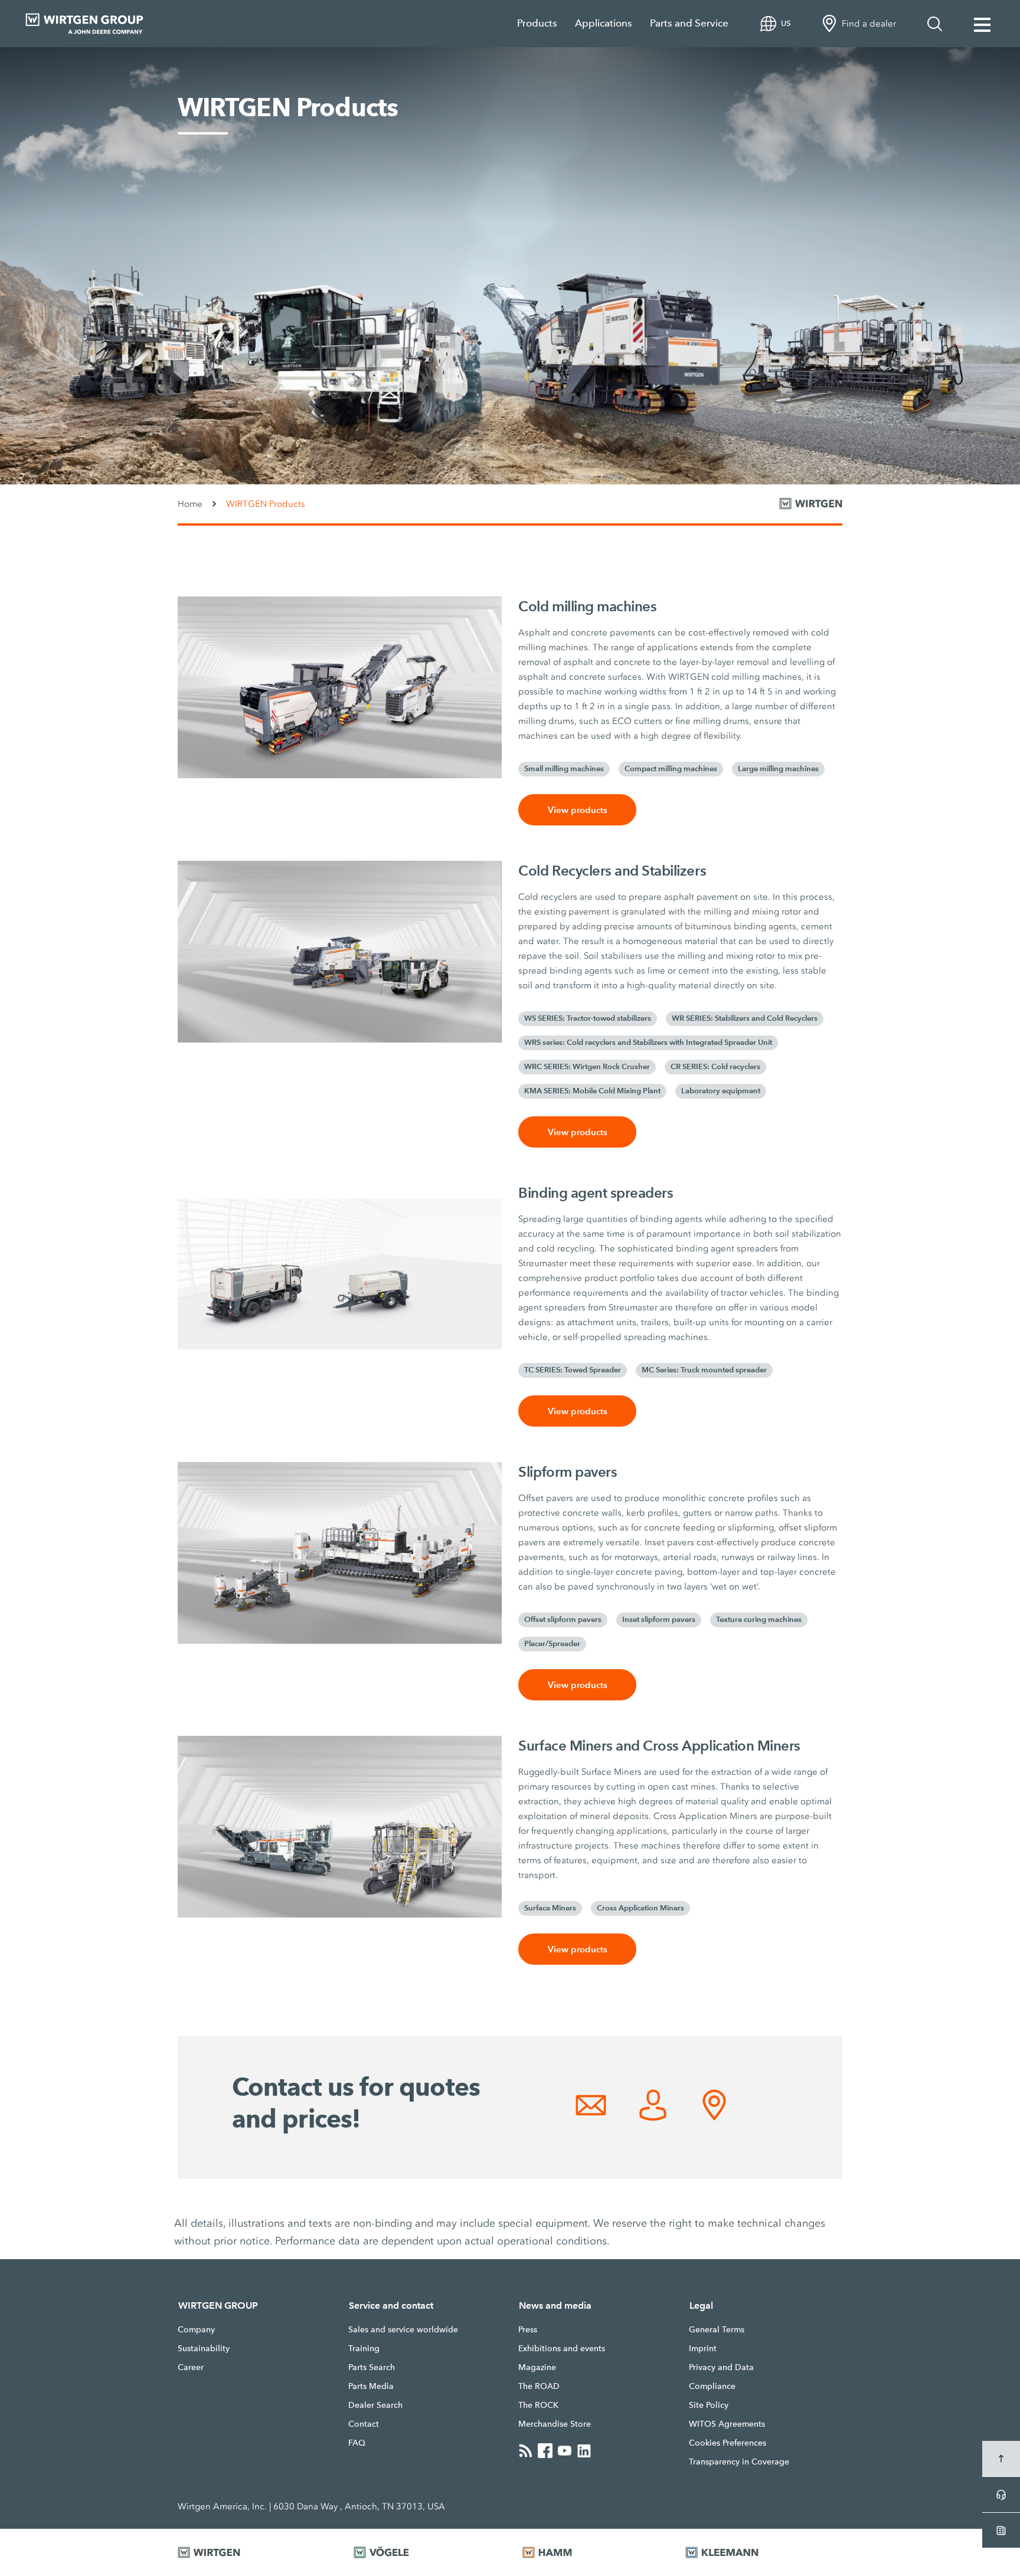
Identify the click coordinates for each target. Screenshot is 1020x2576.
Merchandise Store (555, 2424)
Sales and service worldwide (403, 2329)
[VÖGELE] (423, 2552)
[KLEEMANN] (764, 2552)
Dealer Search (375, 2405)
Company (196, 2329)
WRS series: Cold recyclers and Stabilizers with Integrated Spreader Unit (648, 1043)
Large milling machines (778, 769)
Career (191, 2367)
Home (190, 504)
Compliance (712, 2386)
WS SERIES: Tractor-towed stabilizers (588, 1018)
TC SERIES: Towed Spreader (573, 1370)
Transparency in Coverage (739, 2462)
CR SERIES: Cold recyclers (715, 1067)
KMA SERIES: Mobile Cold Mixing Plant (592, 1091)
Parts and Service (689, 23)
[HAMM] (589, 2552)
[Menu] (982, 24)
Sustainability (204, 2348)
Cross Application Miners (640, 1908)
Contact (364, 2424)
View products (578, 810)
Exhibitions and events (562, 2348)
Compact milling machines (671, 769)
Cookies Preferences (728, 2443)
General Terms (717, 2329)
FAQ (357, 2443)
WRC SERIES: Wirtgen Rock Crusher (587, 1067)
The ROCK (538, 2405)
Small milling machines (564, 769)
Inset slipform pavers (659, 1620)
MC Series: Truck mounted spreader (704, 1370)
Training (364, 2348)
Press (528, 2329)
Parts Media (371, 2386)
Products (537, 23)
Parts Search (372, 2367)
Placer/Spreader (552, 1644)
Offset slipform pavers (563, 1620)
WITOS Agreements (727, 2424)
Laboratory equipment (721, 1091)
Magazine (537, 2367)
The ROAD (539, 2386)
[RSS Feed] (526, 2450)
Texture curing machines (759, 1620)
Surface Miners (550, 1908)
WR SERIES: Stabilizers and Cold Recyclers (745, 1018)
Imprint (703, 2348)
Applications (604, 23)
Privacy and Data (721, 2367)
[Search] (935, 24)
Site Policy (709, 2405)
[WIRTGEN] (251, 2552)
